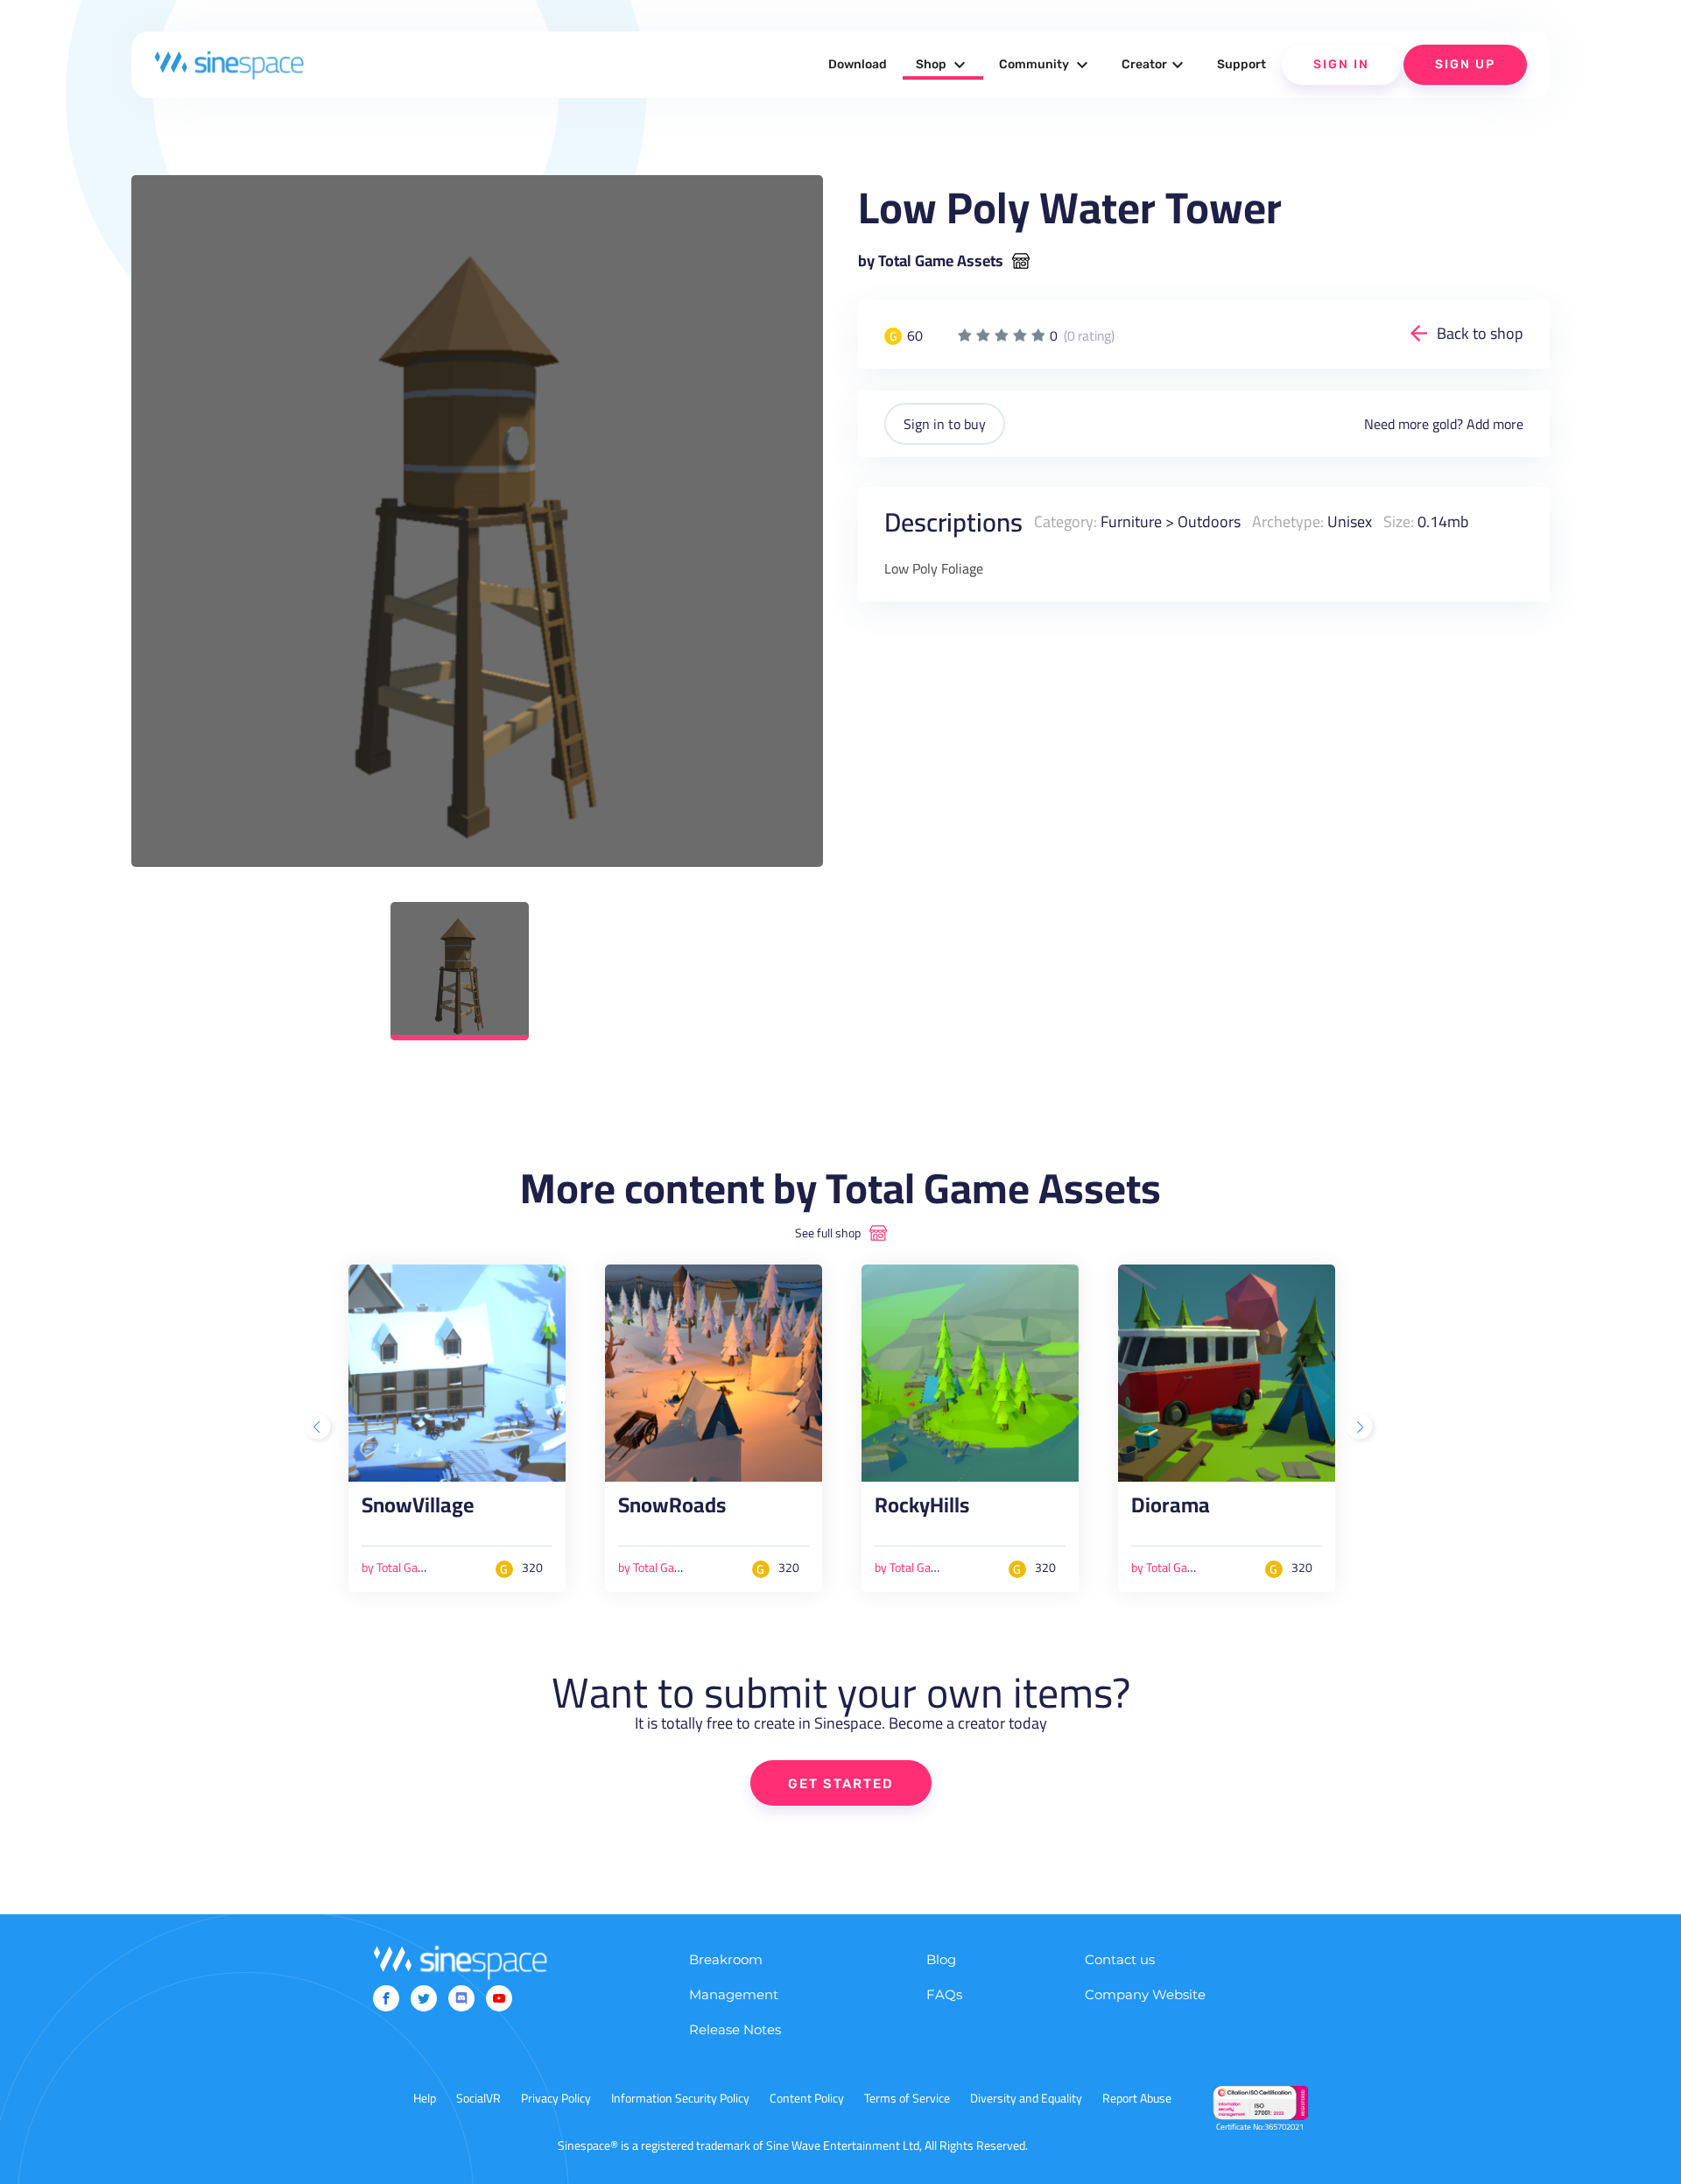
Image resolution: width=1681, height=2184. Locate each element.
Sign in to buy (945, 424)
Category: (1066, 521)
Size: (1399, 521)
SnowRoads (672, 1510)
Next (1361, 1428)
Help (425, 2098)
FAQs (944, 1994)
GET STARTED (841, 1784)
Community (1046, 65)
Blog (941, 1959)
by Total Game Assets (931, 261)
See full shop (828, 1233)
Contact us (1120, 1959)
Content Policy (807, 2098)
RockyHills (922, 1510)
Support (1241, 64)
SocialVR (478, 2098)
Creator (1155, 65)
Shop (943, 65)
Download (858, 64)
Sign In (1341, 64)
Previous (320, 1428)
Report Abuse (1137, 2098)
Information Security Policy (680, 2098)
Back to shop (1480, 333)
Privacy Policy (556, 2098)
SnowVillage (418, 1510)
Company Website (1145, 1994)
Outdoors (1209, 521)
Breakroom (726, 1959)
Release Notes (735, 2029)
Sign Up (1465, 64)
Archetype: (1288, 521)
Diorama (1171, 1510)
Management (734, 1994)
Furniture (1131, 521)
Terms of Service (907, 2098)
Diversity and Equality (1026, 2098)
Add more (1495, 424)
